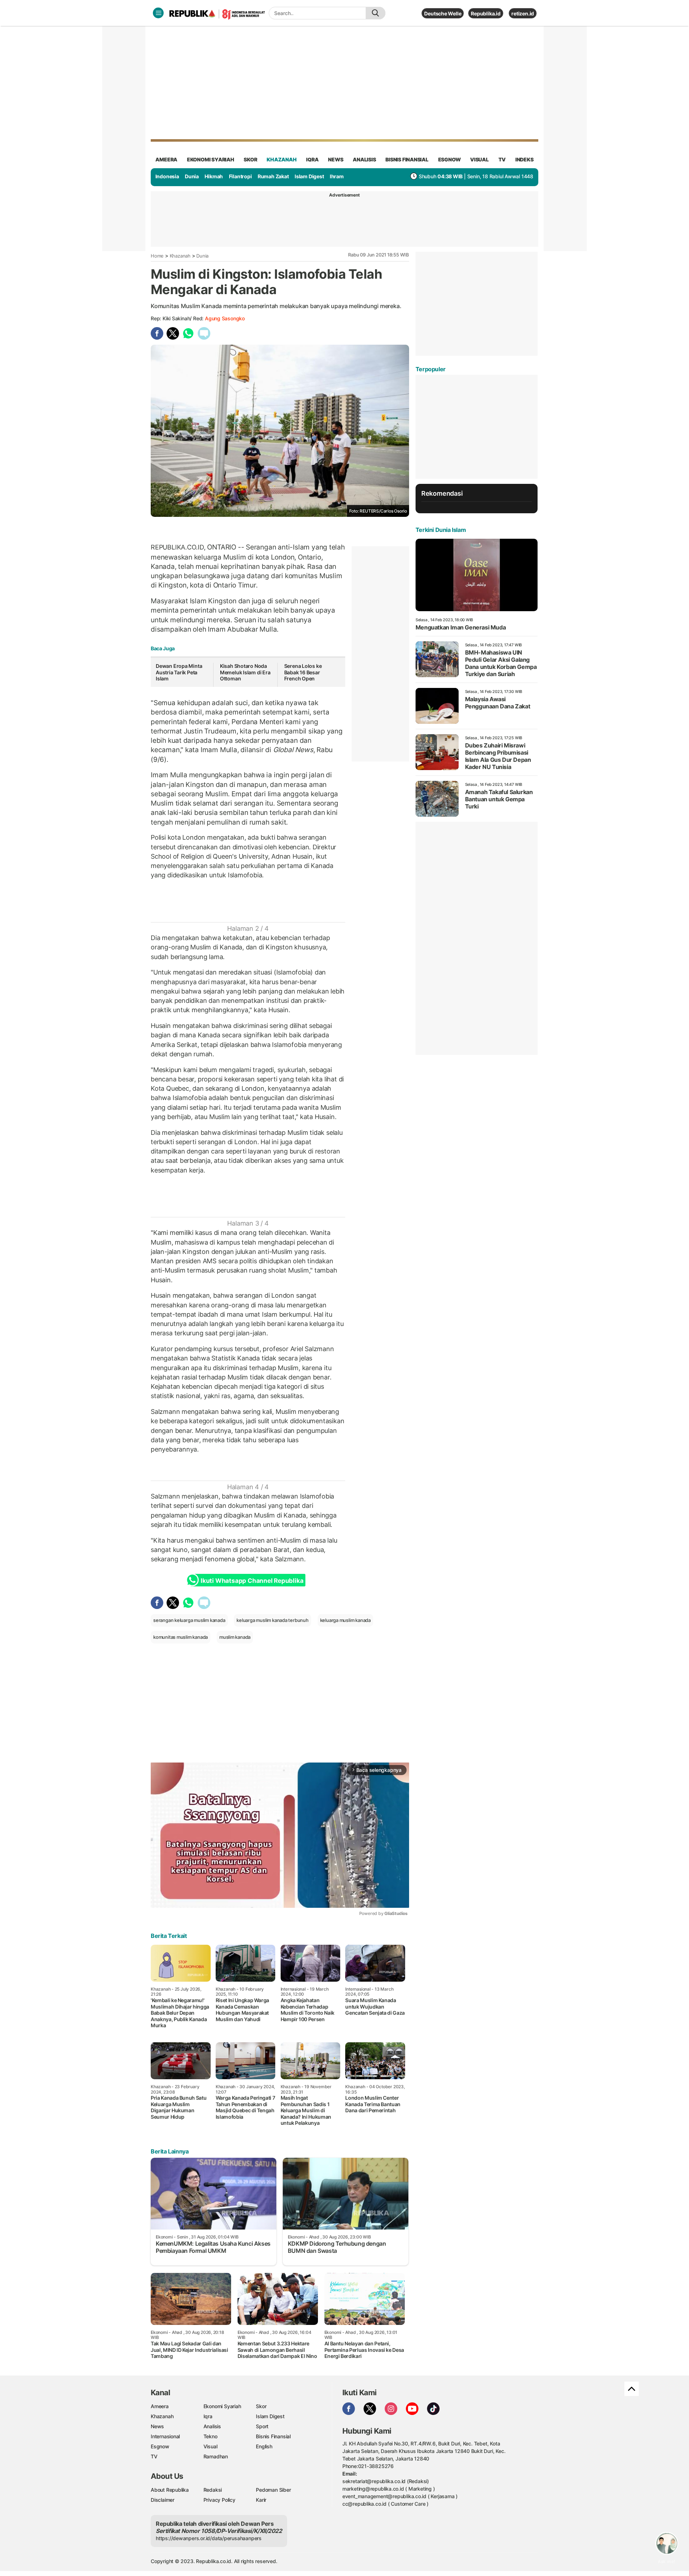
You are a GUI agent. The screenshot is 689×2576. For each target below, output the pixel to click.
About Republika (170, 2490)
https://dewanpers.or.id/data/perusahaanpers (209, 2538)
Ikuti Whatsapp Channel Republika (252, 1581)
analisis (364, 159)
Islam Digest (309, 176)
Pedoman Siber (273, 2490)
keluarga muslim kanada (345, 1620)
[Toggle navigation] (158, 13)
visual (479, 159)
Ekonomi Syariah (211, 159)
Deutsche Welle (443, 13)
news (336, 159)
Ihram (337, 176)
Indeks (524, 159)
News (157, 2426)
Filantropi (240, 176)
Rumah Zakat (273, 176)
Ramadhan (216, 2456)
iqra (312, 159)
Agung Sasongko (225, 318)
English (264, 2446)
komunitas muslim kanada (181, 1637)
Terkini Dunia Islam (441, 530)
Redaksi (213, 2490)
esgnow (449, 159)
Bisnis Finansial (407, 159)
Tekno (210, 2436)
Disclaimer (163, 2500)
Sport (262, 2426)
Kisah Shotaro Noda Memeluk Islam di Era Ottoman (245, 672)
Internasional (165, 2436)
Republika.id (486, 13)
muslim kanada (235, 1637)
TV (502, 159)
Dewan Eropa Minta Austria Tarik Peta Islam (179, 672)
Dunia (192, 176)
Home (157, 256)
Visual (210, 2446)
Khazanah (180, 256)
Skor (261, 2406)
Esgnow (160, 2446)
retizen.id (523, 13)
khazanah (282, 159)
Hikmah (214, 176)
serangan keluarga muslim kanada (189, 1620)
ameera (166, 159)
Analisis (212, 2426)
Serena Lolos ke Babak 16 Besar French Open (303, 672)
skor (250, 159)
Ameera (160, 2406)
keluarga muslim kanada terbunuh (273, 1620)
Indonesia (167, 176)
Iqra (208, 2416)
